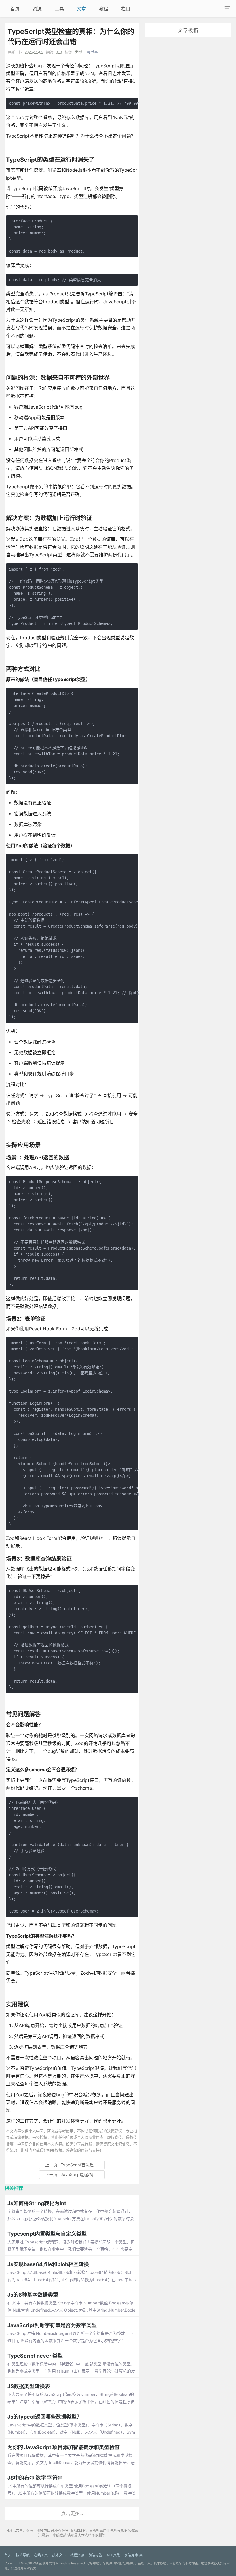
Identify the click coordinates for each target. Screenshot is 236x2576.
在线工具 (41, 2555)
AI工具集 (113, 2555)
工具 (59, 9)
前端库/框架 (134, 2555)
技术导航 (23, 2555)
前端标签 (95, 2555)
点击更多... (72, 2513)
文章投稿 (188, 30)
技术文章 (59, 2555)
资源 (37, 9)
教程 (104, 9)
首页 (15, 9)
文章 (81, 9)
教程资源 (77, 2555)
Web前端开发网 (44, 2563)
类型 (78, 52)
